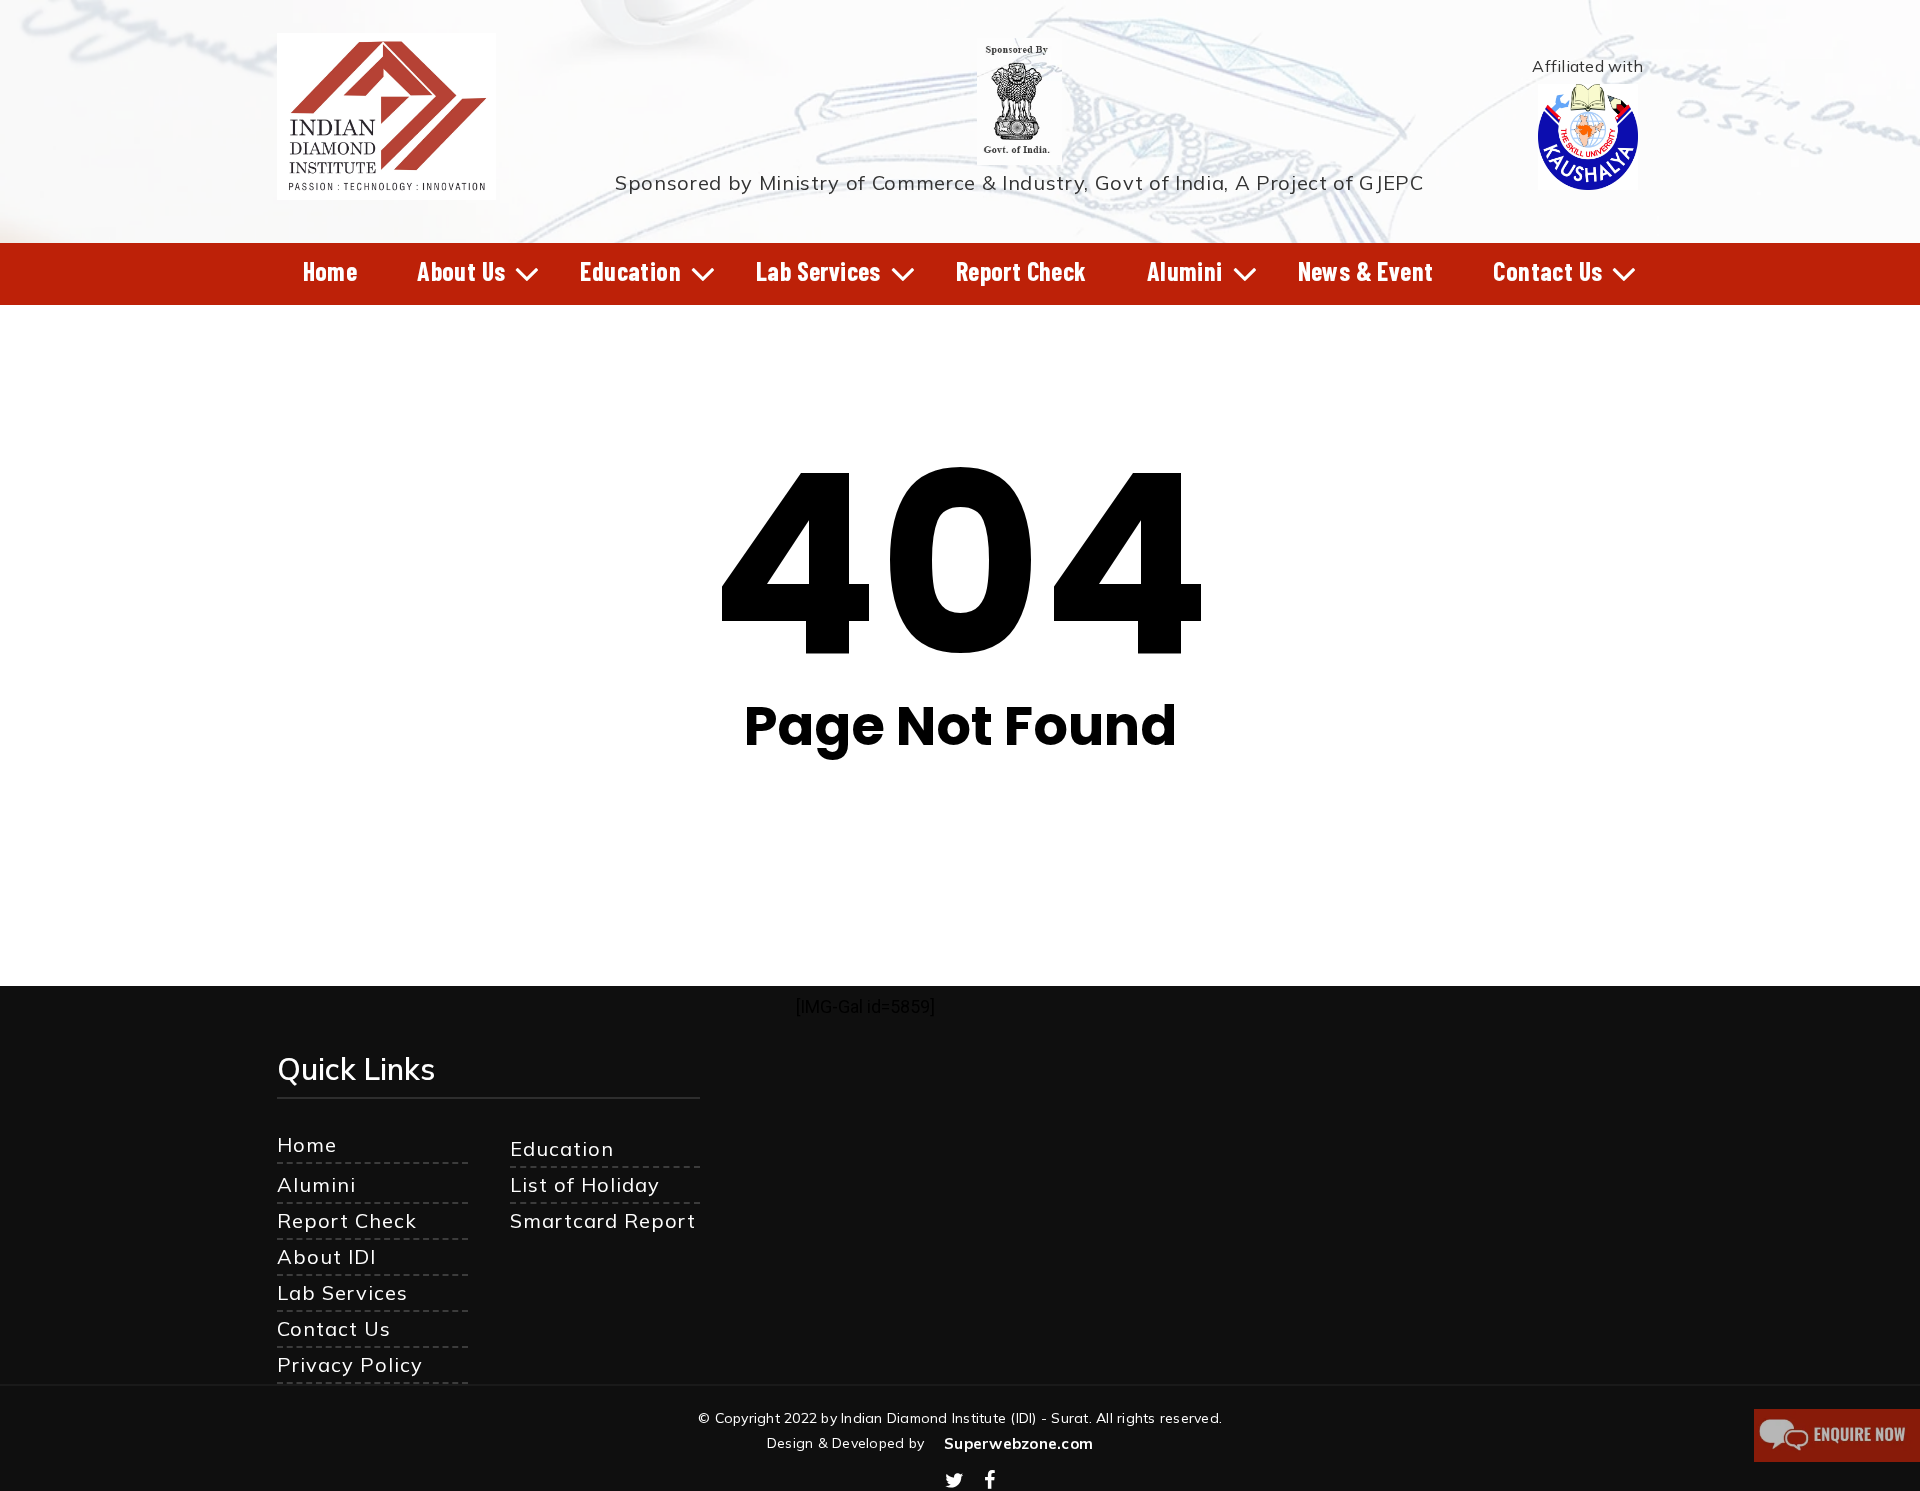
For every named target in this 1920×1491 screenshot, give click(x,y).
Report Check (347, 1220)
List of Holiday (585, 1184)
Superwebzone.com (1018, 1443)
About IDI (326, 1256)
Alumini (316, 1184)
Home (307, 1144)
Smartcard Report (603, 1220)
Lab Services (342, 1292)
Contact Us (334, 1328)
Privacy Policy (350, 1364)
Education (562, 1148)
